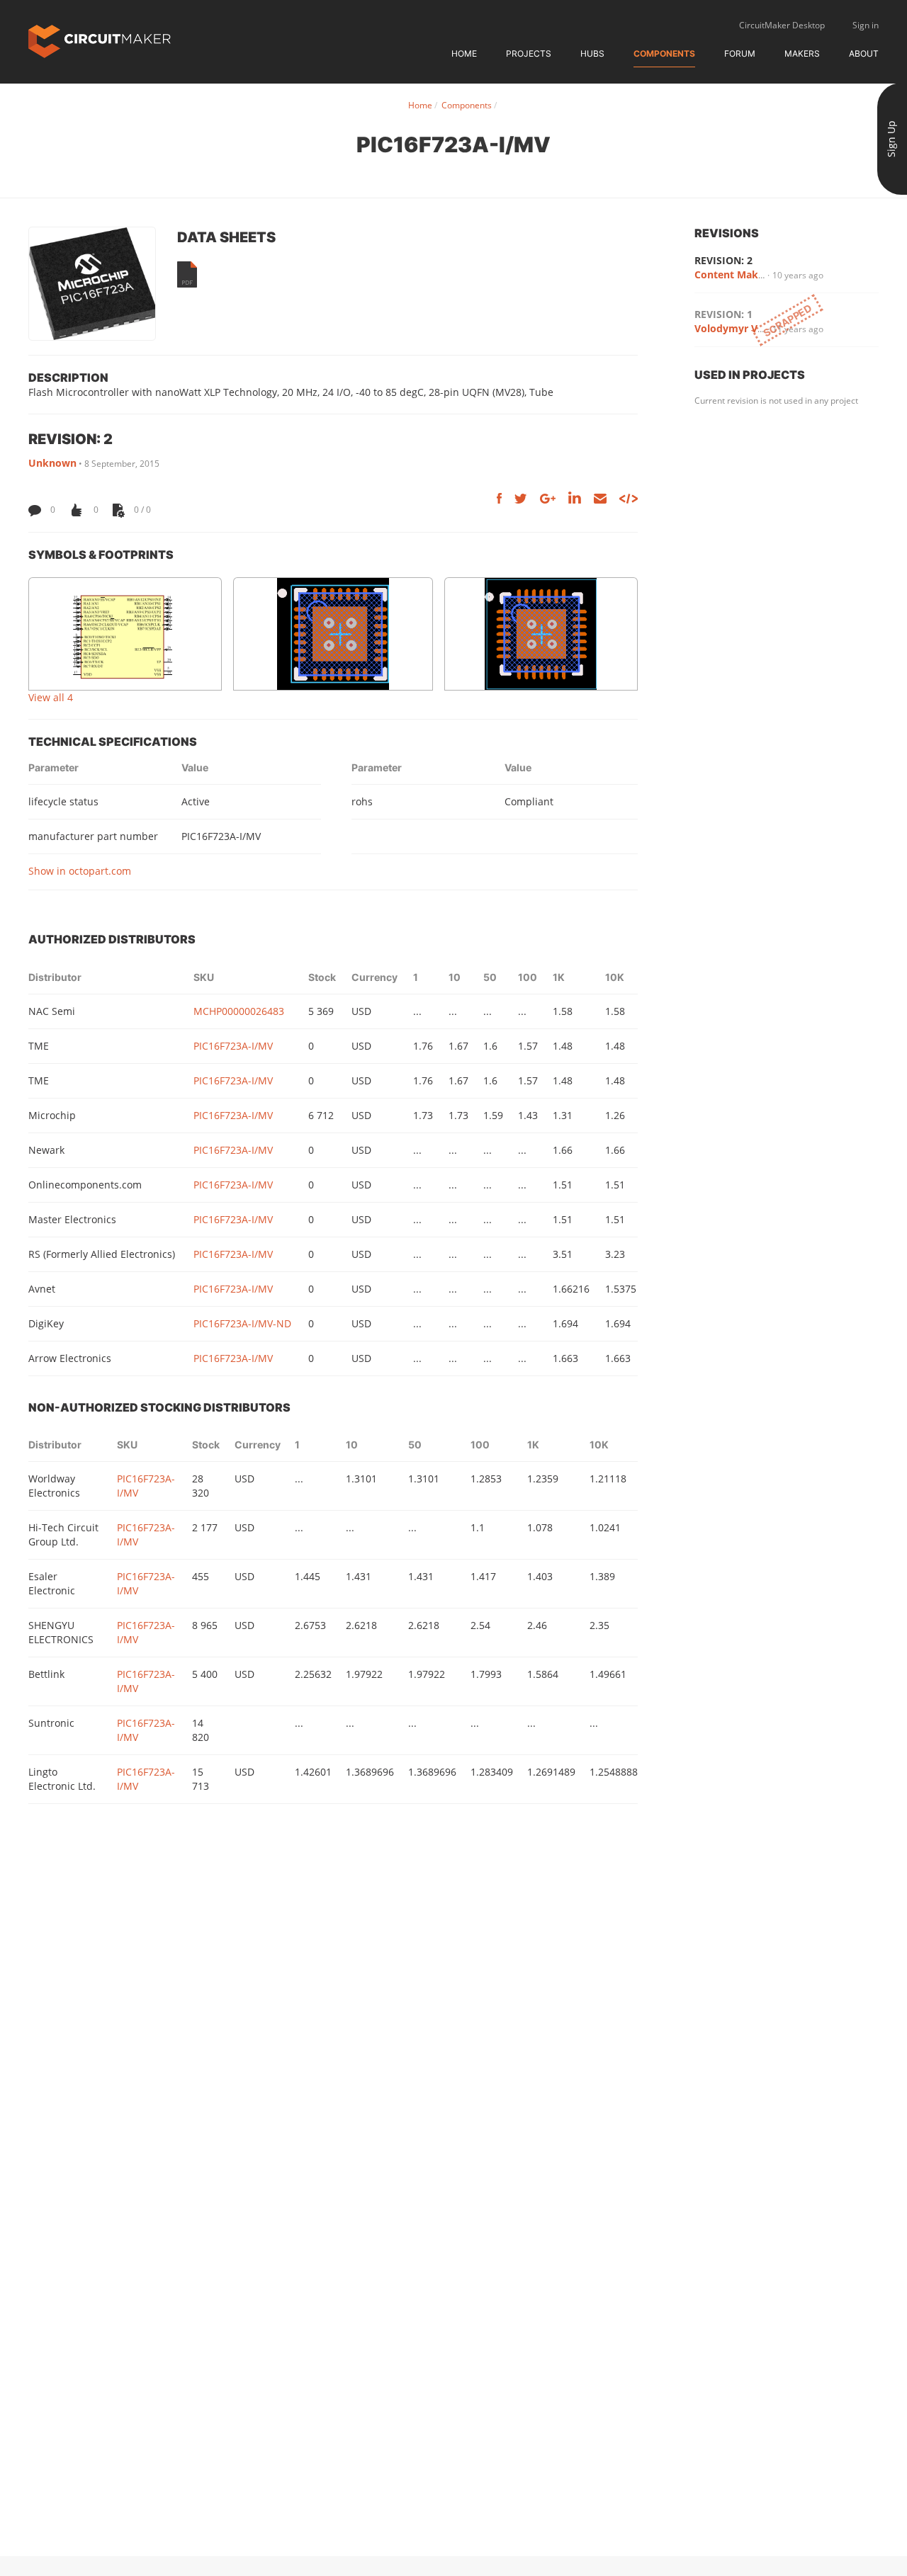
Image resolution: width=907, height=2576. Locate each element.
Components (664, 53)
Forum (740, 53)
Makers (802, 53)
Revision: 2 (723, 260)
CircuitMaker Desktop (782, 25)
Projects (529, 53)
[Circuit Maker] (100, 40)
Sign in (866, 25)
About (864, 53)
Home (464, 53)
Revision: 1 (723, 314)
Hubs (592, 53)
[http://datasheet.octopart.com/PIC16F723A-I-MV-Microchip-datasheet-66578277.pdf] (187, 274)
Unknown (52, 463)
